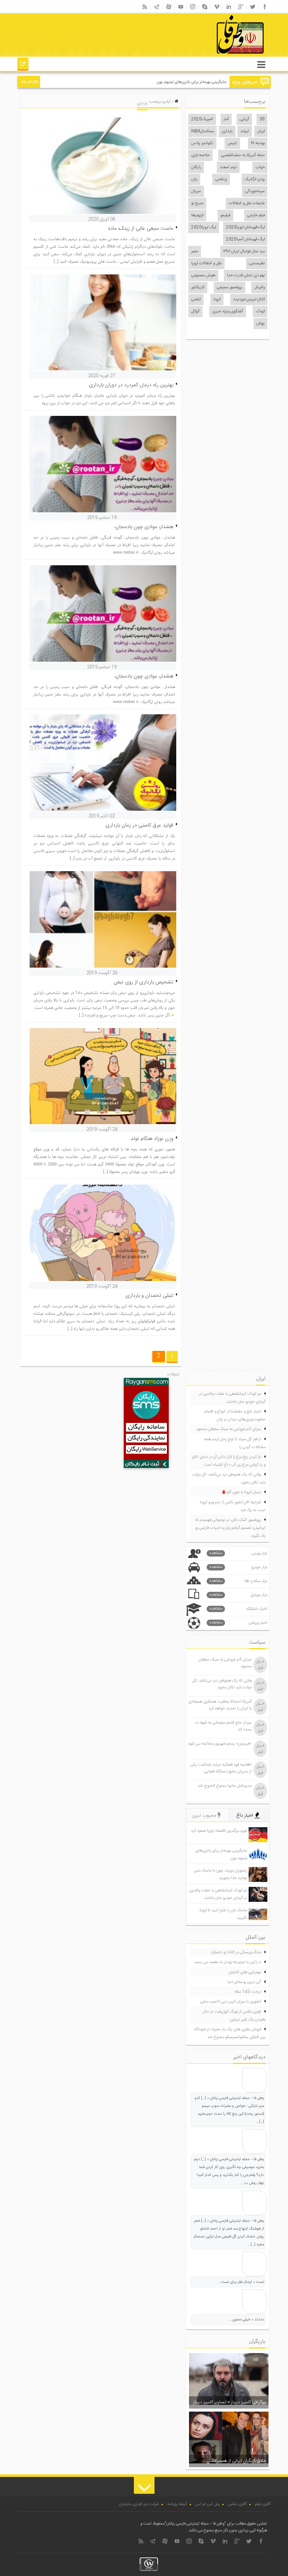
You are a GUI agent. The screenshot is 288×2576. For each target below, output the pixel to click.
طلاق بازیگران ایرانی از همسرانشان (236, 2461)
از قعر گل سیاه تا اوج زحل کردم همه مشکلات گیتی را (235, 1443)
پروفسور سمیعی (229, 288)
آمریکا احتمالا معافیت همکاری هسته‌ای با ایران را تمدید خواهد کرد (220, 1705)
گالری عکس (237, 2504)
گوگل (195, 312)
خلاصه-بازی (200, 155)
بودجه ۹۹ (258, 143)
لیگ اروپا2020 (204, 227)
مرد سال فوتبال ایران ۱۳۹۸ (244, 251)
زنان (194, 179)
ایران (261, 131)
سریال (196, 191)
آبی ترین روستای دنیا (244, 1982)
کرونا (217, 300)
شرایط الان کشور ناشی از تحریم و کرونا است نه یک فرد (233, 1506)
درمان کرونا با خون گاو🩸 (241, 1492)
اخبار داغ (245, 1816)
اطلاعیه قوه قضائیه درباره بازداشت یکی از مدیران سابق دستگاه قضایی (221, 1768)
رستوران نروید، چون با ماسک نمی (200, 82)
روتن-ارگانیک (255, 179)
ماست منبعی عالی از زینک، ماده (141, 229)
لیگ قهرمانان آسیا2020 (245, 239)
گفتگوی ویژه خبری (228, 312)
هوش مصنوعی (203, 276)
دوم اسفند (228, 167)
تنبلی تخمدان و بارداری (149, 1296)
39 (262, 119)
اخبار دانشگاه (238, 1609)
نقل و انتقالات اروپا (206, 263)
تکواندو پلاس (202, 143)
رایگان (196, 167)
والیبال (259, 288)
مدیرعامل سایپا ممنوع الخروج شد (225, 1786)
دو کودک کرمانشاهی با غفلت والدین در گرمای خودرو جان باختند (232, 1398)
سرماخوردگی (255, 191)
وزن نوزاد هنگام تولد (152, 1139)
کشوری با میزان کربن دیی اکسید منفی (231, 2002)
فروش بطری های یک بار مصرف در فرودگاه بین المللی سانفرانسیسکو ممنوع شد (230, 2033)
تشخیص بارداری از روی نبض (143, 982)
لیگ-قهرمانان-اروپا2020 (245, 227)
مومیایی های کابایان (245, 1972)
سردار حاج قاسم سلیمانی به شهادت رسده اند (223, 1726)
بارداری (227, 131)
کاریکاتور (198, 288)
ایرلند (245, 131)
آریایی (244, 119)
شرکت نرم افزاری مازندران (139, 2504)
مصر (195, 251)
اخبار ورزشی (238, 1623)
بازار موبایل (238, 1595)
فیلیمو (225, 215)
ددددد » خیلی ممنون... (247, 2320)
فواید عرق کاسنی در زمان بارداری (139, 825)
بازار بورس (238, 1553)
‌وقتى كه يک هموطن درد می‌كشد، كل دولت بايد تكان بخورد (229, 1479)
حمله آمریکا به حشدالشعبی (243, 155)
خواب (260, 167)
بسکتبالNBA (202, 131)
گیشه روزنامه (177, 2504)
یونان (261, 324)
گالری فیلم (263, 2504)
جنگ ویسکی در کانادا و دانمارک (236, 1953)
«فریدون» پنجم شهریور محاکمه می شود (220, 1744)
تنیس (232, 143)
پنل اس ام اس (208, 2504)
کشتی (196, 300)
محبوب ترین (205, 1816)
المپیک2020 (202, 119)
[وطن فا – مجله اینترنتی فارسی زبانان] (214, 56)
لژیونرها (197, 215)
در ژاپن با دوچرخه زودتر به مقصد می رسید (228, 1962)
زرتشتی (221, 179)
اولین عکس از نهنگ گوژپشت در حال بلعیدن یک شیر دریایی (234, 2016)
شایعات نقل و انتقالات (247, 203)
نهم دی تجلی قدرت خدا (246, 276)
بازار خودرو (238, 1567)
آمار (226, 119)
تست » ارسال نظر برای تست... (241, 2282)
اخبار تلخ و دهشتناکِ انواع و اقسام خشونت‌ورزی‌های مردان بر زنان (235, 1416)
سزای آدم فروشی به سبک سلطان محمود (229, 1429)
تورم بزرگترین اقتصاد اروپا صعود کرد (219, 1831)
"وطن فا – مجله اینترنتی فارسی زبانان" (195, 2524)
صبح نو (197, 203)
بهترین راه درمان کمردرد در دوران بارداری (131, 385)
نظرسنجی (257, 263)
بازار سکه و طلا (238, 1581)
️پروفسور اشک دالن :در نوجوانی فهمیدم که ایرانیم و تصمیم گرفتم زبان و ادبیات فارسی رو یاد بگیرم (230, 1528)
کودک (260, 312)
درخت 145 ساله (248, 1992)
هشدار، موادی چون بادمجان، (144, 527)
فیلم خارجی (256, 215)
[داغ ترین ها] (23, 65)
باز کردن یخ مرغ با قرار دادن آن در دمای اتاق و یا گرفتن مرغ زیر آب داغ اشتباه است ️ (229, 1461)
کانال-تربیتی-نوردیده (249, 300)
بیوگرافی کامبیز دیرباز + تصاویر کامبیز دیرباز (230, 2402)
